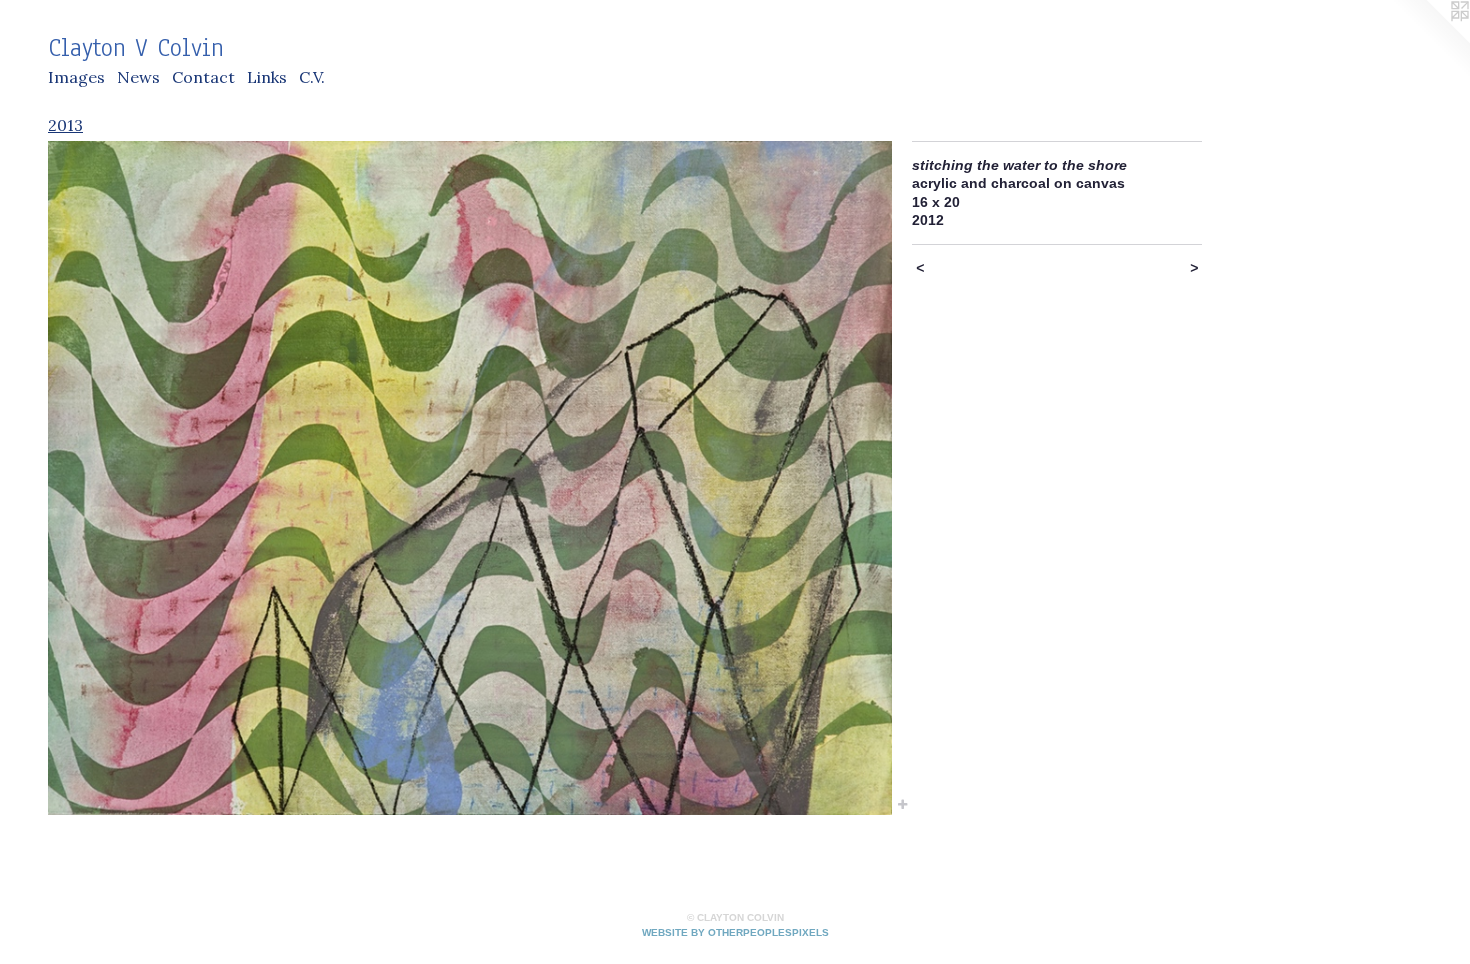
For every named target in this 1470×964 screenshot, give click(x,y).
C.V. (312, 77)
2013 (65, 125)
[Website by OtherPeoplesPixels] (1430, 40)
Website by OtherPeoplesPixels (735, 932)
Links (267, 77)
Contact (203, 77)
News (138, 77)
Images (76, 77)
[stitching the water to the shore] (470, 478)
